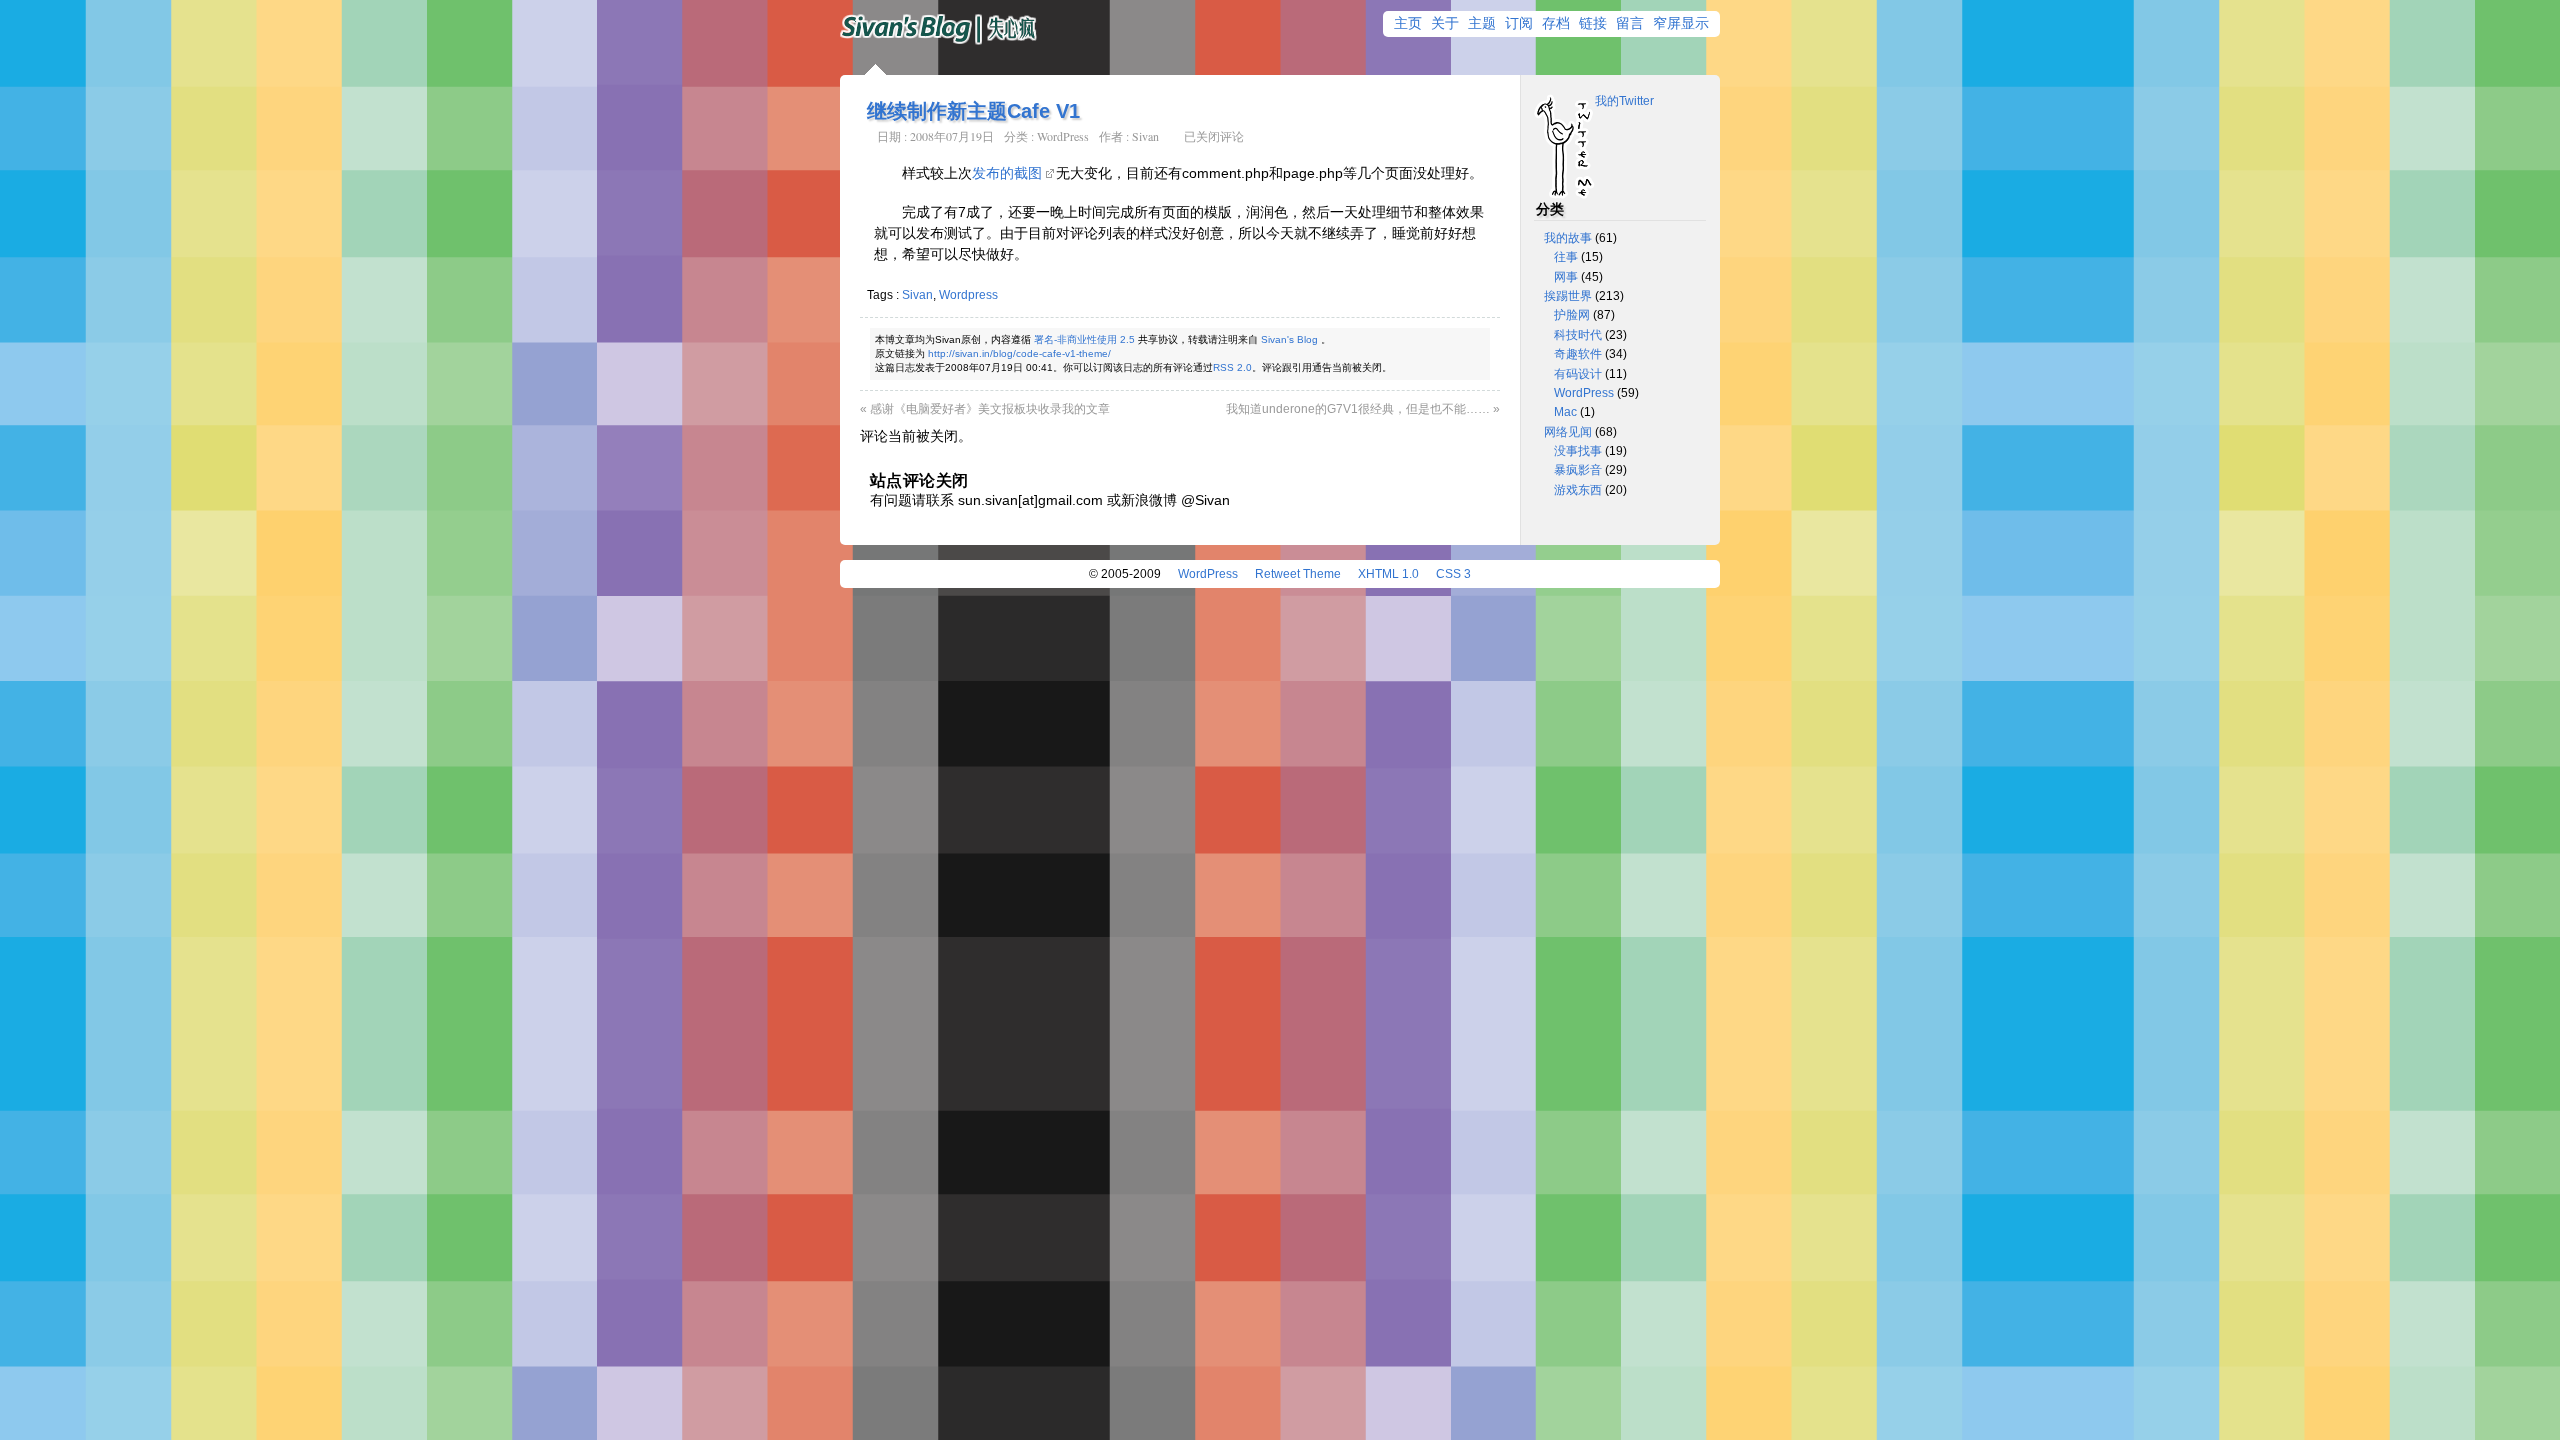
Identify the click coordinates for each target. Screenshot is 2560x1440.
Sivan (1145, 136)
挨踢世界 (1568, 296)
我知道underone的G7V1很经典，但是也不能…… (1358, 409)
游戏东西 (1578, 490)
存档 (1556, 23)
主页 (1408, 23)
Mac (1565, 412)
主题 (1482, 23)
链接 (1593, 23)
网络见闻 (1568, 432)
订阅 (1519, 23)
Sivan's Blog (1289, 339)
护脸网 (1572, 315)
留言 (1630, 23)
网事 (1566, 277)
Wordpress (968, 295)
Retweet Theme (1298, 574)
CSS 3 (1453, 574)
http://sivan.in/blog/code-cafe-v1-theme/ (1019, 353)
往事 (1566, 257)
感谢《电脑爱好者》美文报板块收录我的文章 (990, 409)
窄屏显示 (1681, 23)
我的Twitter (1624, 101)
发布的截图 (1007, 173)
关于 (1445, 23)
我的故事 (1568, 238)
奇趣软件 (1578, 354)
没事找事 (1578, 451)
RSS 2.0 (1232, 367)
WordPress (1063, 136)
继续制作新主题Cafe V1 (973, 111)
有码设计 (1578, 374)
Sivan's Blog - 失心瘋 (940, 30)
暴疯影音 (1578, 470)
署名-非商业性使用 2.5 (1084, 339)
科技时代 (1578, 335)
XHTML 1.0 (1388, 574)
